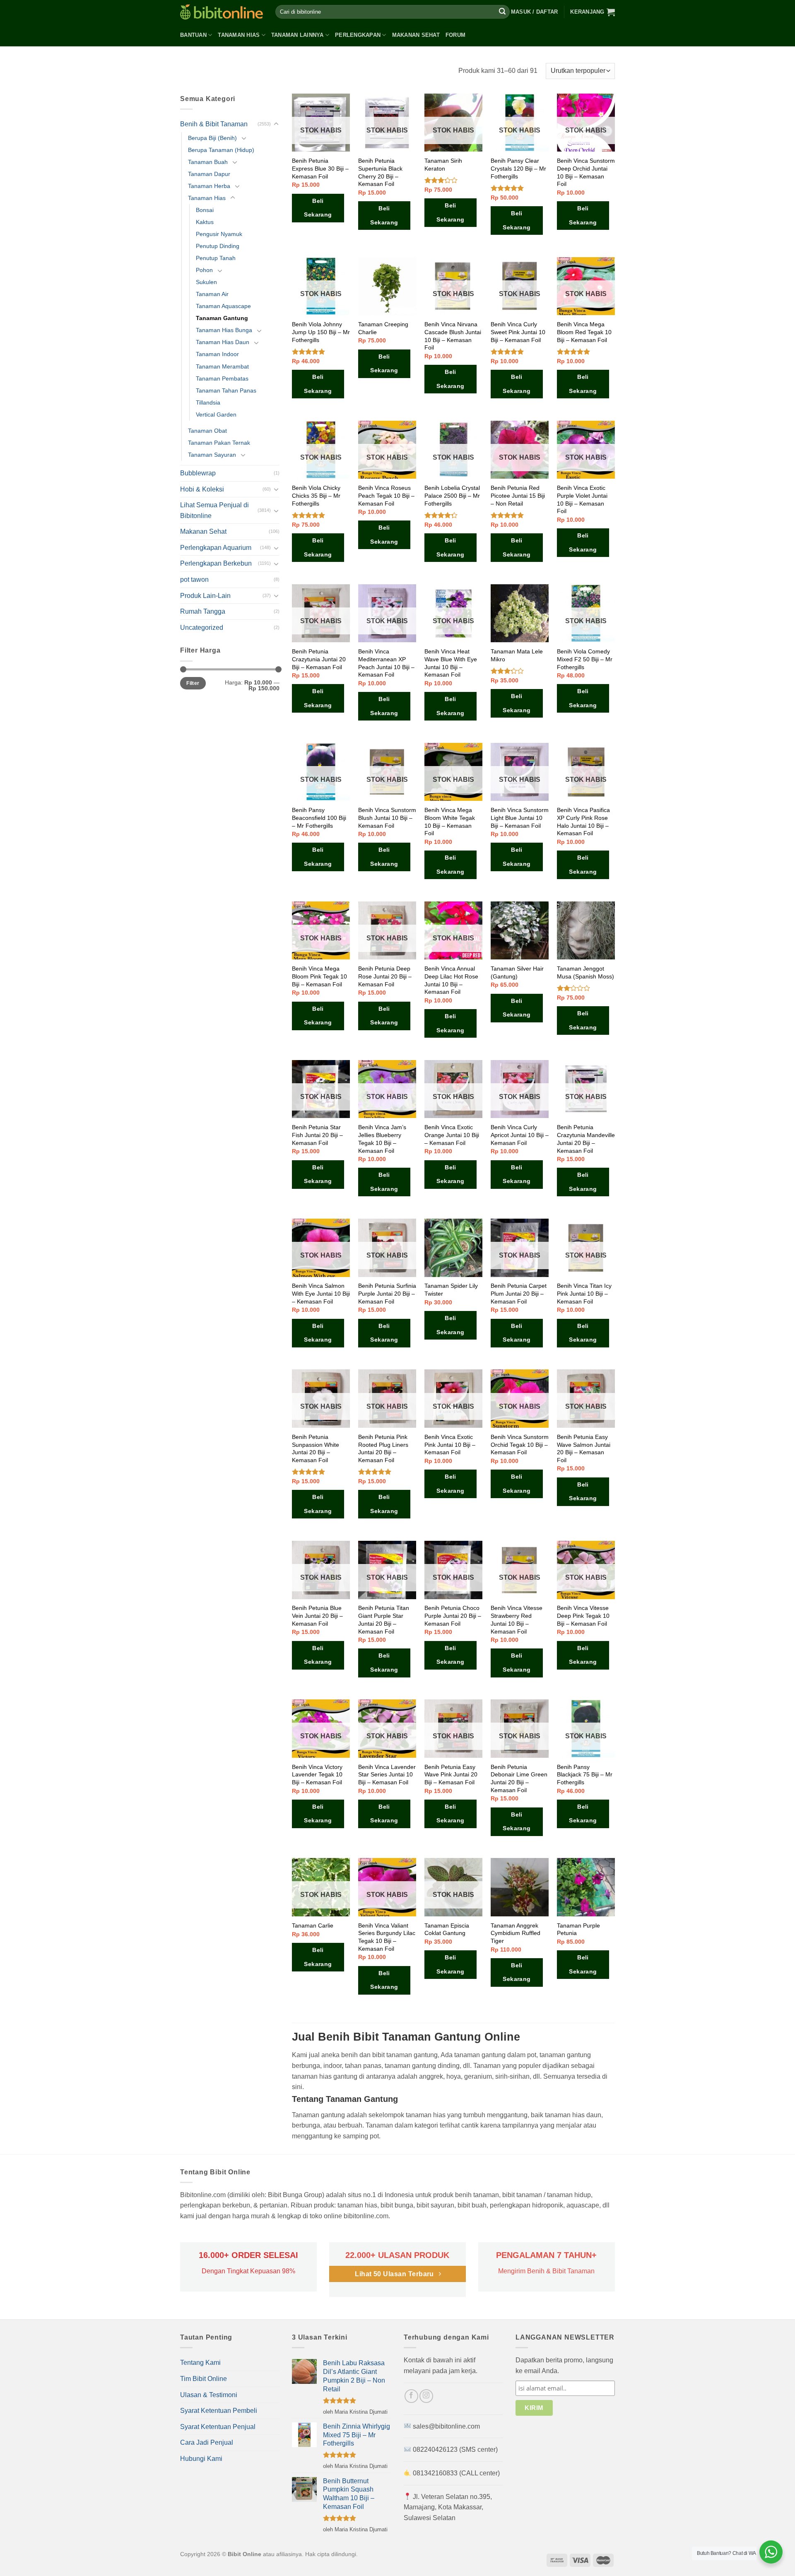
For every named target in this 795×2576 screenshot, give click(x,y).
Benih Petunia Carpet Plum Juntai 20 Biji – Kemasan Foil (519, 1293)
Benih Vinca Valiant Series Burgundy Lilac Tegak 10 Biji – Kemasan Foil (387, 1937)
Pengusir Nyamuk (219, 234)
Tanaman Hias (239, 35)
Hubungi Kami (201, 2459)
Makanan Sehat (416, 35)
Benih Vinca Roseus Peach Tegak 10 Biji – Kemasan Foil (386, 495)
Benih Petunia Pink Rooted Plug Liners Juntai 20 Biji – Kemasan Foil (383, 1448)
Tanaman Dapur (209, 174)
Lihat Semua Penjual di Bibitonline (214, 510)
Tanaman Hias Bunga (224, 330)
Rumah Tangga (203, 611)
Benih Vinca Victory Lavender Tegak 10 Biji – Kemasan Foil (317, 1775)
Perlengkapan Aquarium (216, 548)
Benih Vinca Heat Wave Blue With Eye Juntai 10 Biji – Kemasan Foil (451, 663)
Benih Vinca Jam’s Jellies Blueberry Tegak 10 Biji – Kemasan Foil (382, 1139)
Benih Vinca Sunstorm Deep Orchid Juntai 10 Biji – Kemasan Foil (586, 172)
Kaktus (205, 222)
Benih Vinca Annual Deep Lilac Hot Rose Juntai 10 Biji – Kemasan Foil (451, 980)
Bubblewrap (198, 473)
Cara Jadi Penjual (207, 2442)
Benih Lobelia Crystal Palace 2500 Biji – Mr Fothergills (452, 495)
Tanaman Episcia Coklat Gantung (447, 1929)
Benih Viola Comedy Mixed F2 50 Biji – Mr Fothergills (585, 659)
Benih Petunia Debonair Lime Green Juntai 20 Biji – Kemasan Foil (519, 1778)
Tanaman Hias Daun (223, 342)
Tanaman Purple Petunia (578, 1929)
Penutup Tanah (216, 258)
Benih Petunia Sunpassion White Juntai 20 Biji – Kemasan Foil (316, 1448)
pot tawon (194, 580)
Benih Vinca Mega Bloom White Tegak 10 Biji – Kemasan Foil (450, 822)
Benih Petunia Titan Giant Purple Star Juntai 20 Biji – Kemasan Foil (384, 1619)
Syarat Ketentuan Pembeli (219, 2411)
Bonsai (205, 210)
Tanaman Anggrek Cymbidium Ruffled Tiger (516, 1933)
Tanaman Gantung (222, 318)
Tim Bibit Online (204, 2379)
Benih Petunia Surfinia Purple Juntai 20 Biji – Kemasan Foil (387, 1293)
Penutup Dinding (218, 246)
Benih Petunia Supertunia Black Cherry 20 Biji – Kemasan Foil (380, 172)
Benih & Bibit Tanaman (214, 124)
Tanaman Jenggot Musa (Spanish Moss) (585, 972)
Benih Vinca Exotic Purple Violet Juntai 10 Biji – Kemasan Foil (582, 499)
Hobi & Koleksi (202, 489)
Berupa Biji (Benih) (212, 138)
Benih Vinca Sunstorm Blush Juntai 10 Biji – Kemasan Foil (387, 818)
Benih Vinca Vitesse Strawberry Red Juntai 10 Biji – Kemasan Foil (517, 1619)
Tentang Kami (200, 2363)
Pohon (204, 270)
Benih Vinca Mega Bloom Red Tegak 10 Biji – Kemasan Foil (584, 332)
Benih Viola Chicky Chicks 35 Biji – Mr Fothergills (316, 495)
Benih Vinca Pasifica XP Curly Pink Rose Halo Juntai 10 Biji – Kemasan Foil (583, 822)
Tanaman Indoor (217, 354)
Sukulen (206, 282)
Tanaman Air (212, 294)
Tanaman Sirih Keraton (443, 165)
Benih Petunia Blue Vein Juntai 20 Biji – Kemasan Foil (317, 1616)
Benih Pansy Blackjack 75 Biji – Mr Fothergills (585, 1775)
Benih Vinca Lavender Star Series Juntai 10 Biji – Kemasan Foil (387, 1775)
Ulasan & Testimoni (209, 2395)
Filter (193, 683)
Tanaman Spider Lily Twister (451, 1290)
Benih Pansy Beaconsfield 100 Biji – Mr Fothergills (319, 818)
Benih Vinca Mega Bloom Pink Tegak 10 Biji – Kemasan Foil (319, 976)
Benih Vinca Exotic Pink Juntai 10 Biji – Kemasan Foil (450, 1445)
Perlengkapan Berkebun (216, 563)
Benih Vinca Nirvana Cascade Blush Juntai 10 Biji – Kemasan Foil (453, 336)
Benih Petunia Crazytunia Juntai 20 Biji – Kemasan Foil (319, 659)
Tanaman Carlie (313, 1925)
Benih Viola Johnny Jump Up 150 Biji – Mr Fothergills (321, 332)
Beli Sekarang (318, 208)
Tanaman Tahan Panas (226, 390)
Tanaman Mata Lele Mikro (517, 655)
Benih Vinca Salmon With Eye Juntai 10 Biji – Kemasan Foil (321, 1293)
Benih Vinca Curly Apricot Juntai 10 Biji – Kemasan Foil (520, 1135)
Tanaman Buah (208, 162)
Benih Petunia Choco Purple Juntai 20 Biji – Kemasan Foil (453, 1616)
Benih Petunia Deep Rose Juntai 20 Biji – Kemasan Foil (385, 976)
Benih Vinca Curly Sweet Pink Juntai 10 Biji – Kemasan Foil (518, 332)
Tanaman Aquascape (223, 306)
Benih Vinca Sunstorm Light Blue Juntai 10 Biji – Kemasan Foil (520, 818)
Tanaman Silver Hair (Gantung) (517, 972)
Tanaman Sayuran (212, 455)
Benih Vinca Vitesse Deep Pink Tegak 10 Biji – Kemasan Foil (583, 1616)
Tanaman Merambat (222, 366)
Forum (455, 35)
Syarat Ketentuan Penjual (218, 2427)
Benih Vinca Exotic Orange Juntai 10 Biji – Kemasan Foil (452, 1135)
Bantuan (193, 35)
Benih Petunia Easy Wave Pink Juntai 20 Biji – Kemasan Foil (451, 1775)
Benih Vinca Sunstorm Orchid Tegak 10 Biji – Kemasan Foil (520, 1445)
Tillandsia (208, 402)
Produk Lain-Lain (205, 596)
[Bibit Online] (222, 12)
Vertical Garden (216, 414)
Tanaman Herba (209, 186)
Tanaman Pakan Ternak (219, 443)
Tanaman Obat (207, 431)
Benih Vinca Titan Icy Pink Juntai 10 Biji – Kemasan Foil (584, 1293)
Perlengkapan (358, 35)
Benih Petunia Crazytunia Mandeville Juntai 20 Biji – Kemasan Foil (586, 1139)
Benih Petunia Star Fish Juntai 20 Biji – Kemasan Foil (317, 1135)
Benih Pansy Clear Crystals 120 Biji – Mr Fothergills (518, 168)
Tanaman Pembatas (222, 378)
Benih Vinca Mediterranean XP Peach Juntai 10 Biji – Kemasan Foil (386, 663)
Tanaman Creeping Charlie (383, 328)
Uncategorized (202, 628)
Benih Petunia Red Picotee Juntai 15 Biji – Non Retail (518, 495)
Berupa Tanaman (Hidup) (221, 150)
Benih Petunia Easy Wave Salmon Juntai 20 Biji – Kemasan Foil (584, 1448)
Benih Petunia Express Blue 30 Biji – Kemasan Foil (320, 168)
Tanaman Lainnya (298, 35)
